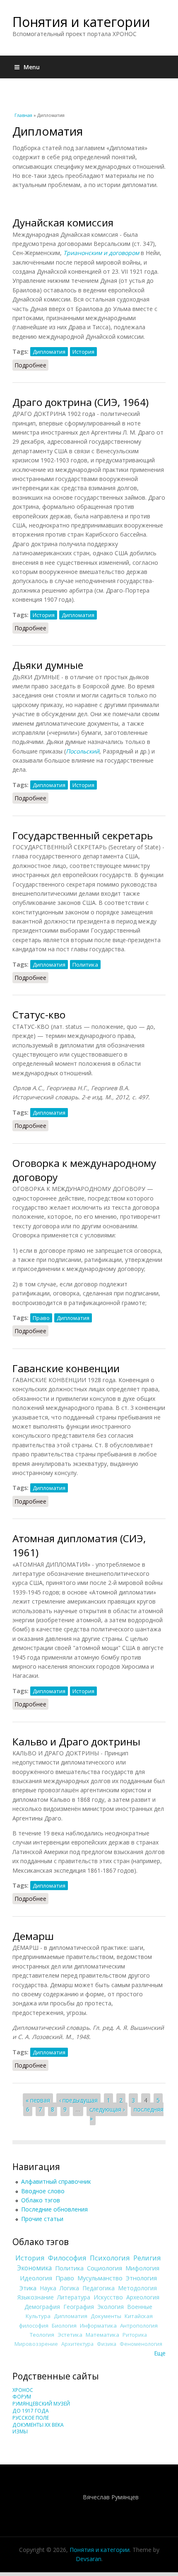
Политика (85, 965)
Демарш (33, 1936)
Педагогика (99, 2288)
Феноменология (141, 2344)
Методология (137, 2288)
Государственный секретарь (83, 835)
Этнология (141, 2278)
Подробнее (31, 365)
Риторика (135, 2335)
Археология (143, 2297)
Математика (102, 2335)
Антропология (139, 2326)
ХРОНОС (23, 2390)
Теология (42, 2335)
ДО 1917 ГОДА (31, 2411)
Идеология (36, 2278)
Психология (110, 2258)
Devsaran (89, 2559)
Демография (42, 2307)
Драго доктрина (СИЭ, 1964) (81, 402)
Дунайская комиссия (63, 222)
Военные (140, 2307)
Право (41, 1318)
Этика (28, 2288)
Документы (106, 2316)
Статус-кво (39, 1015)
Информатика (98, 2326)
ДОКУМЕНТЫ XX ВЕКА (38, 2425)
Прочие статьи (42, 2219)
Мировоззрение (36, 2344)
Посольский (83, 751)
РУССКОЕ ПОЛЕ (31, 2418)
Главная (23, 115)
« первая (38, 2100)
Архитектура (77, 2344)
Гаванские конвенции (66, 1368)
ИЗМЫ (20, 2431)
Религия (147, 2258)
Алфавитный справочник (56, 2181)
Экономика (34, 2268)
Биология (64, 2326)
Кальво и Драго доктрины (76, 1741)
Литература (74, 2297)
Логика (69, 2288)
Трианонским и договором (101, 253)
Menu (32, 67)
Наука (48, 2288)
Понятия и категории (81, 22)
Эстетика (70, 2335)
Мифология (142, 2268)
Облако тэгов (41, 2200)
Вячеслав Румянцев (111, 2497)
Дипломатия (49, 352)
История (83, 352)
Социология (105, 2268)
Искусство (108, 2297)
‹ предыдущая (78, 2100)
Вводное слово (43, 2191)
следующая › (107, 2109)
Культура (38, 2316)
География (79, 2307)
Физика (107, 2344)
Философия (67, 2258)
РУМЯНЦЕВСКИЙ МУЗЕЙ (41, 2404)
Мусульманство (100, 2278)
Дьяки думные (48, 665)
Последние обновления (54, 2209)
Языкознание (36, 2297)
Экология (111, 2307)
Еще (160, 2353)
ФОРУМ (22, 2397)
